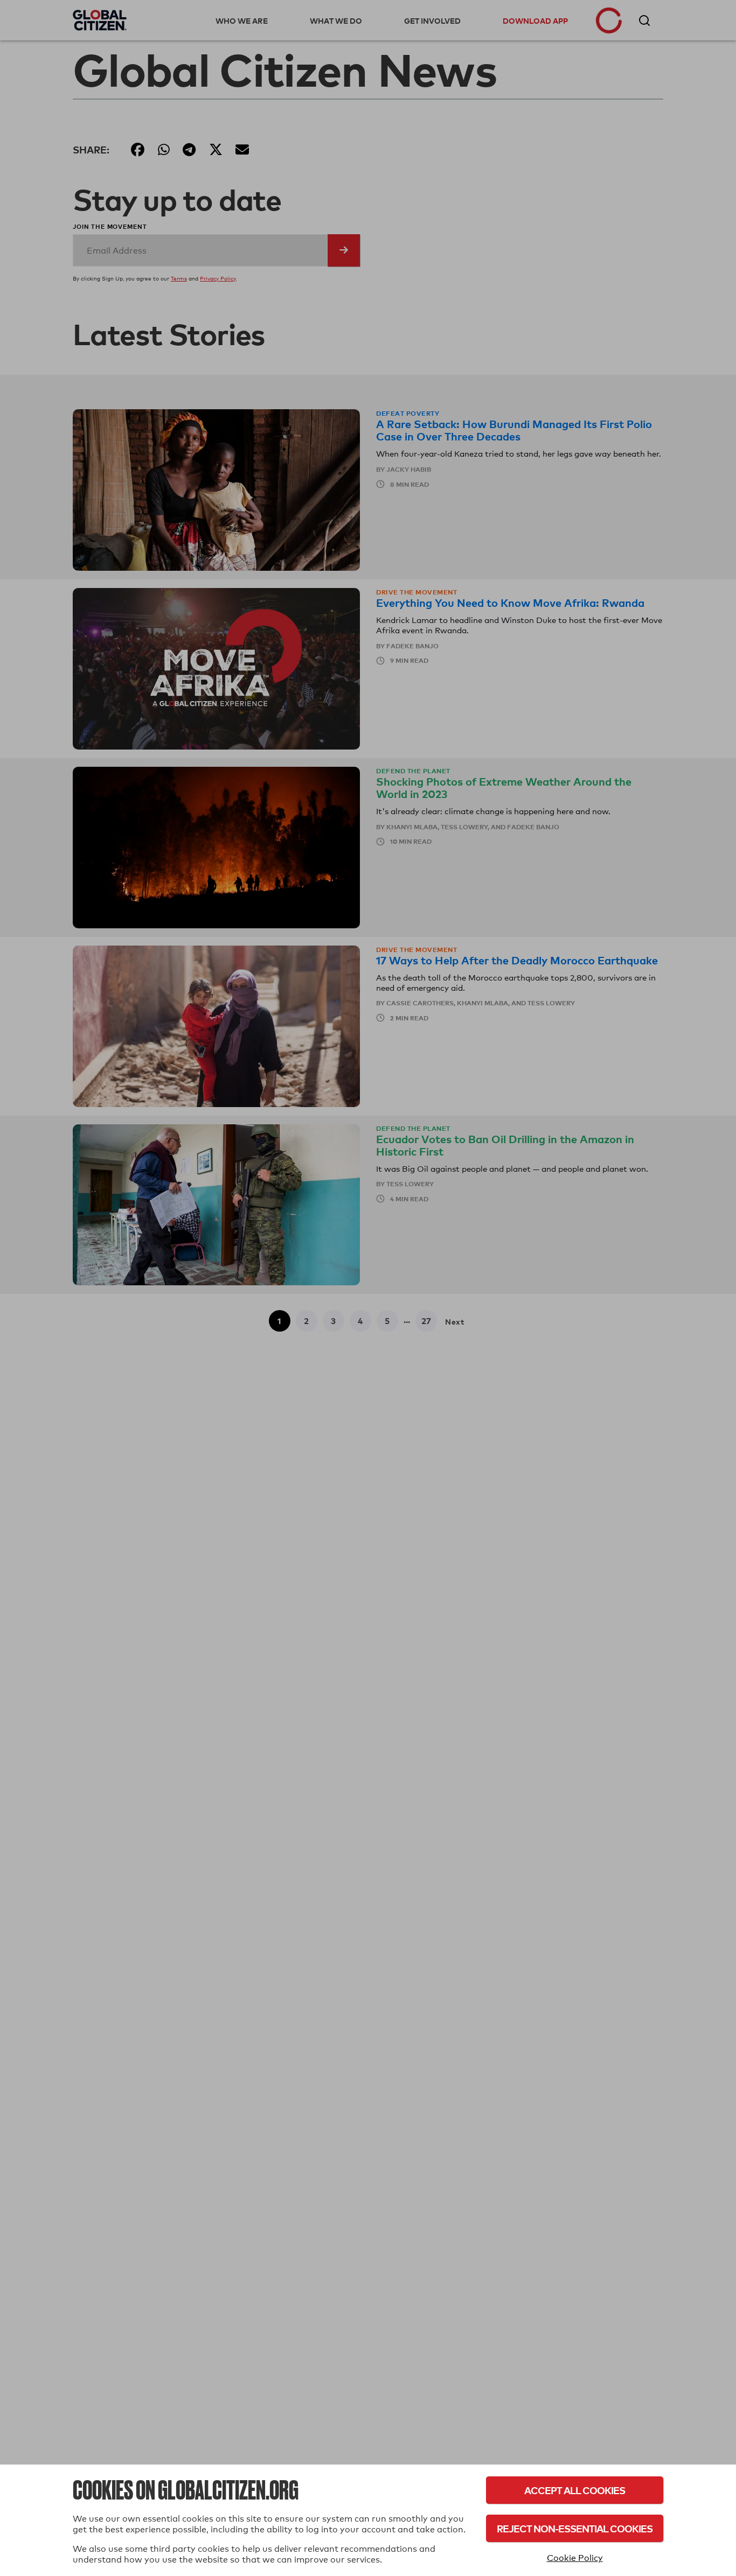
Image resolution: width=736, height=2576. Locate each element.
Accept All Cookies (575, 2490)
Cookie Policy (575, 2558)
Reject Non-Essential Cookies (575, 2528)
